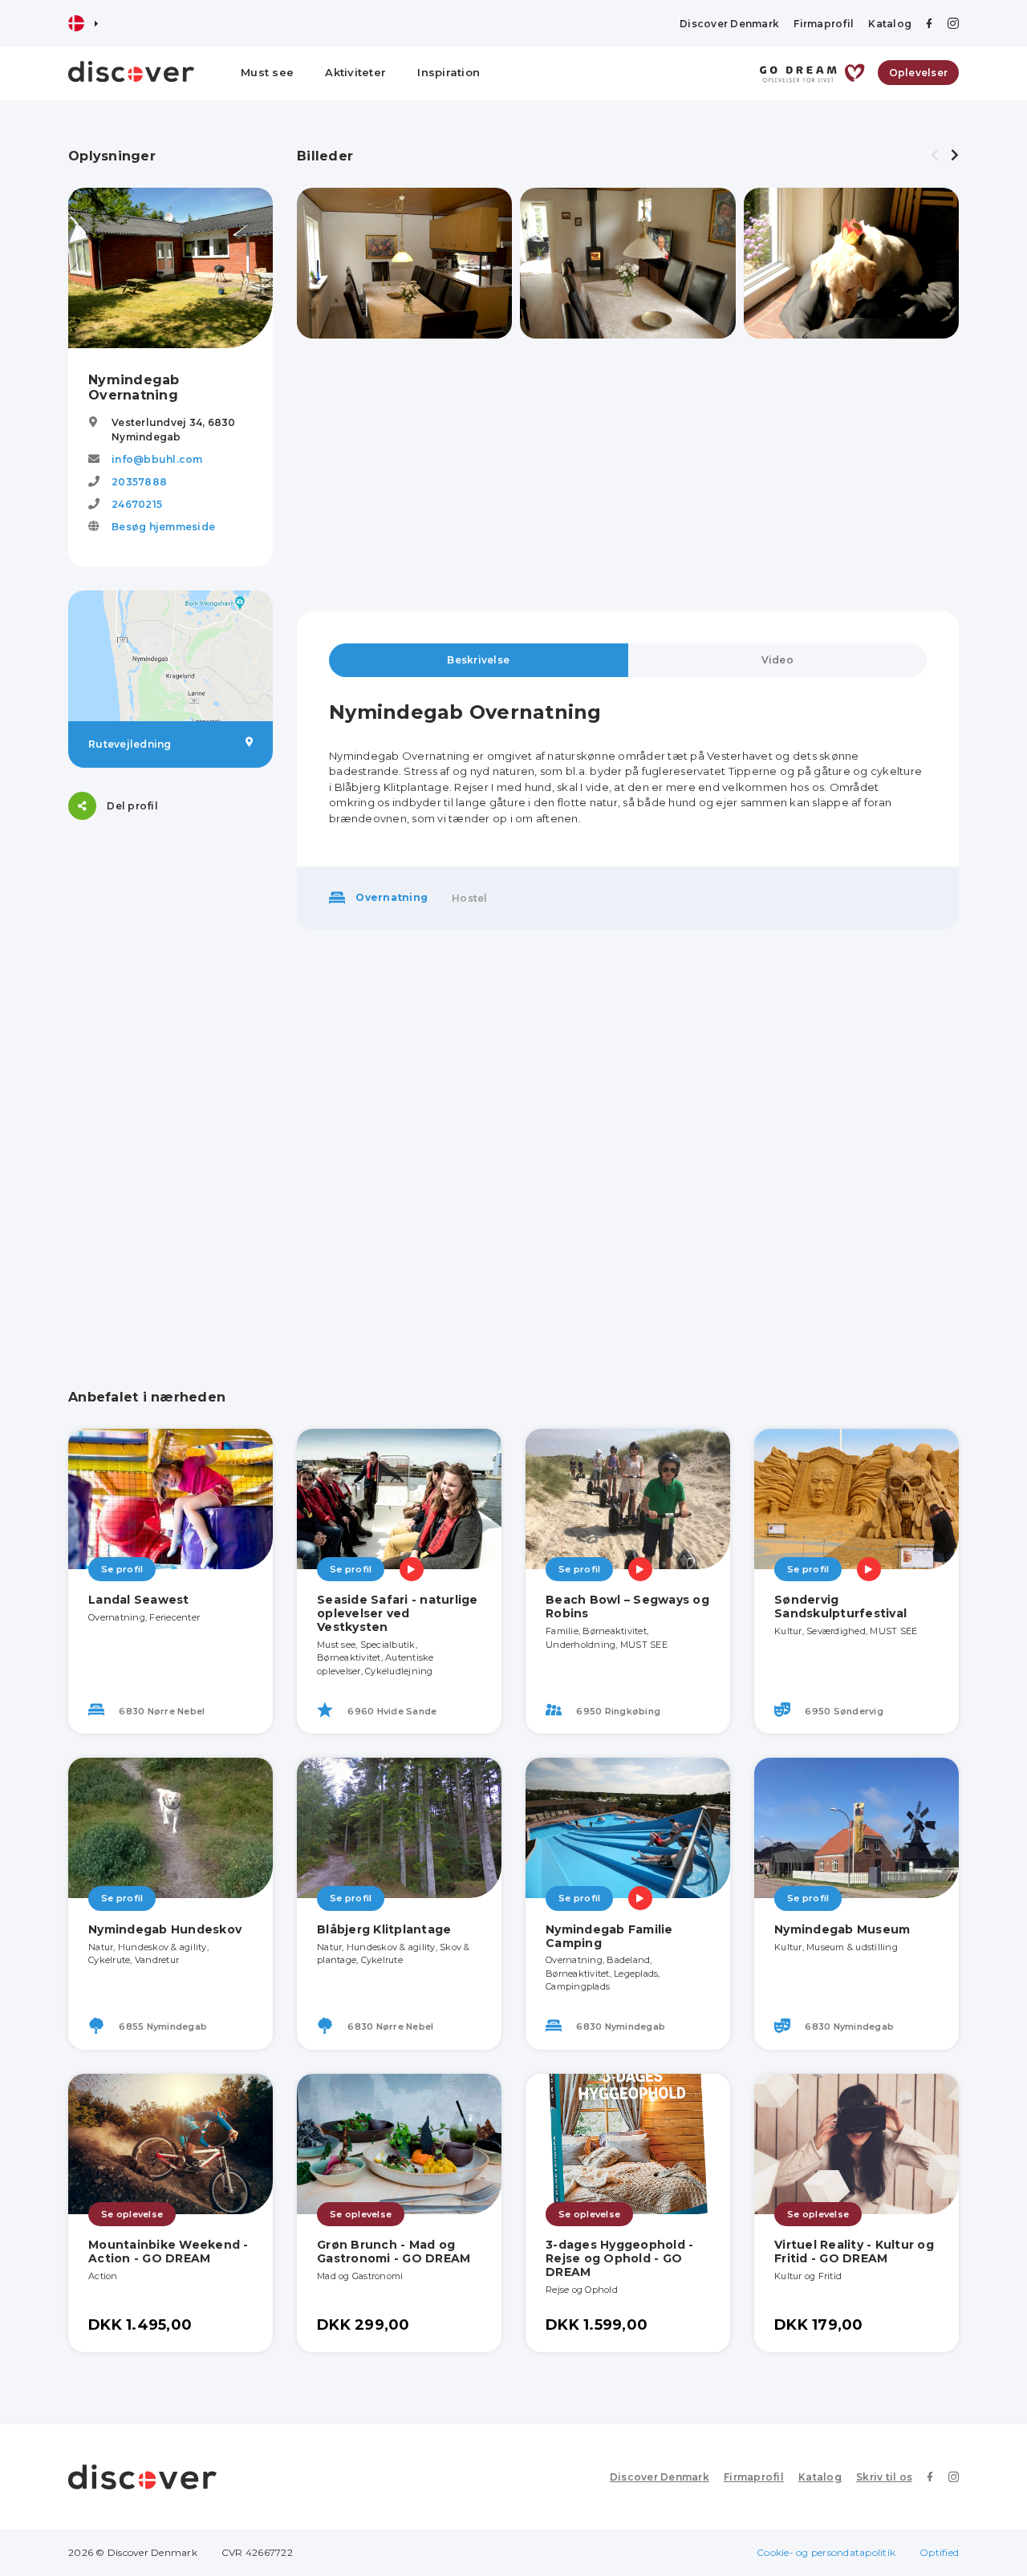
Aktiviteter (355, 72)
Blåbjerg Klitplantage (384, 1929)
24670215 (137, 504)
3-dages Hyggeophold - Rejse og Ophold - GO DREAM (619, 2258)
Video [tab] (777, 660)
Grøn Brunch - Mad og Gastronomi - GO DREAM (394, 2251)
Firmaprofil (824, 24)
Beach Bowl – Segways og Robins (627, 1606)
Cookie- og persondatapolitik (826, 2552)
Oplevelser (919, 73)
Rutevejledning (130, 744)
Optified (939, 2552)
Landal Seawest (139, 1600)
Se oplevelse (132, 2214)
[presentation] (935, 156)
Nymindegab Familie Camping (609, 1936)
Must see (267, 72)
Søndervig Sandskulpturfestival (840, 1606)
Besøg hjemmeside (163, 527)
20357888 (139, 482)
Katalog (890, 24)
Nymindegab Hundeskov (165, 1929)
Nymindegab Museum (842, 1929)
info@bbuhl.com (157, 459)
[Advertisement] (170, 1085)
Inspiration (449, 72)
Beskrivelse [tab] (478, 660)
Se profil (122, 1569)
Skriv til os (884, 2477)
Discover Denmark (729, 24)
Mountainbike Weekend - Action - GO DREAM (168, 2251)
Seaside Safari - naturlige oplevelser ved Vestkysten (398, 1613)
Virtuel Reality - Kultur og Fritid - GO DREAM (854, 2251)
